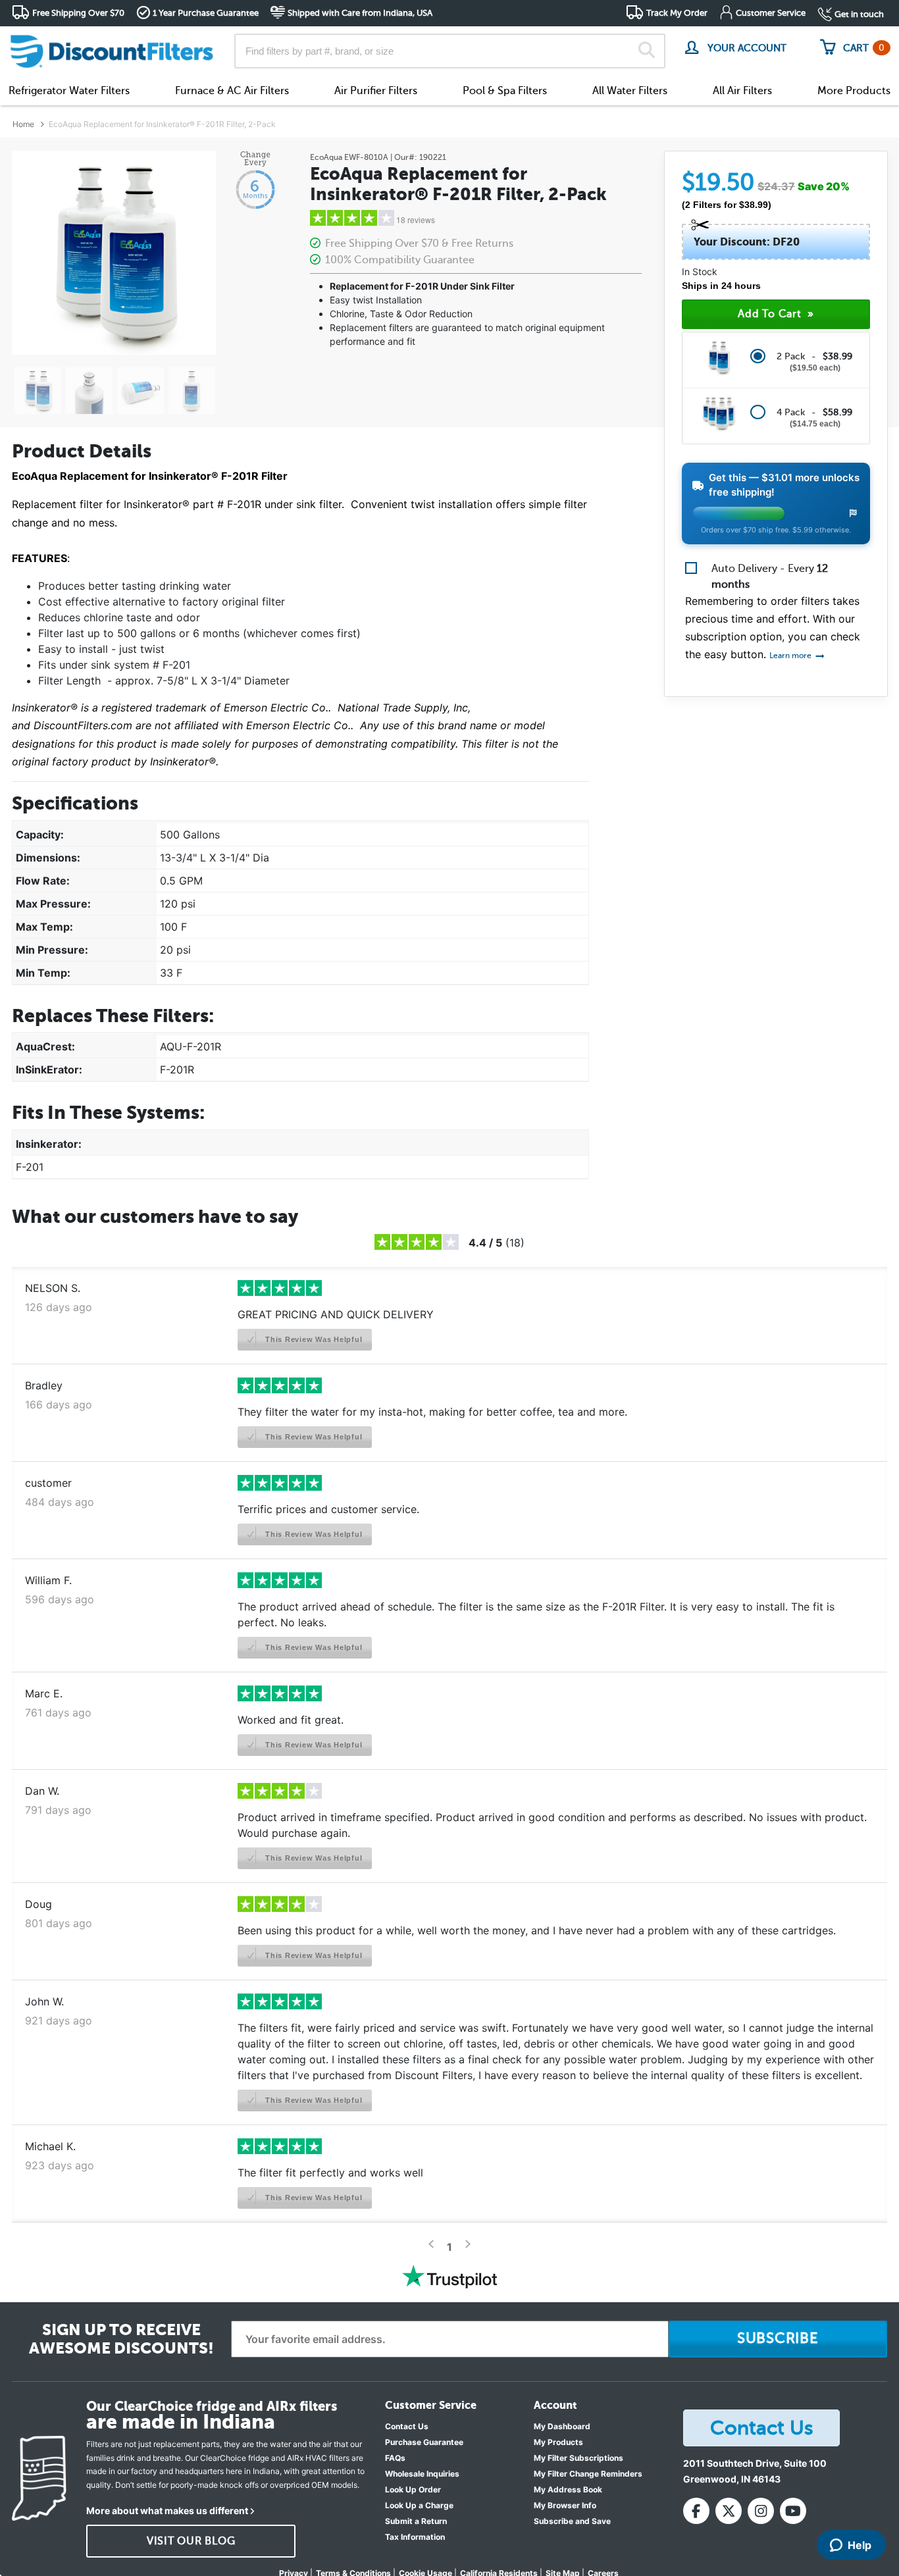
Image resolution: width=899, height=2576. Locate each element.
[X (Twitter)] (729, 2511)
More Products (854, 91)
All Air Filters (742, 91)
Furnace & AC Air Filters (232, 91)
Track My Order (677, 13)
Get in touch (859, 14)
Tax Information (415, 2537)
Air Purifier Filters (376, 91)
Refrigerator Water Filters (69, 91)
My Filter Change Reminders (588, 2474)
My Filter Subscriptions (578, 2458)
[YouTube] (793, 2511)
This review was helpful (312, 1339)
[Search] (647, 51)
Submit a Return (416, 2521)
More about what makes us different (167, 2511)
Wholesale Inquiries (422, 2474)
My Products (558, 2442)
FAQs (395, 2458)
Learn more (791, 656)
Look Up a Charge (419, 2505)
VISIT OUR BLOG (191, 2541)
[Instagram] (761, 2511)
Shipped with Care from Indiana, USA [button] (360, 13)
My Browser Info (565, 2505)
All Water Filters (630, 91)
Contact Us (407, 2426)
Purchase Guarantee (424, 2442)
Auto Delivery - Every (770, 577)
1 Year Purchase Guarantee (206, 13)
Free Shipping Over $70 (78, 13)
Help (860, 2545)
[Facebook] (696, 2511)
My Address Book (568, 2489)
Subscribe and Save (572, 2521)
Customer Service (771, 13)
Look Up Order (413, 2489)
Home (23, 124)
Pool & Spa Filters (505, 91)
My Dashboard (562, 2426)
